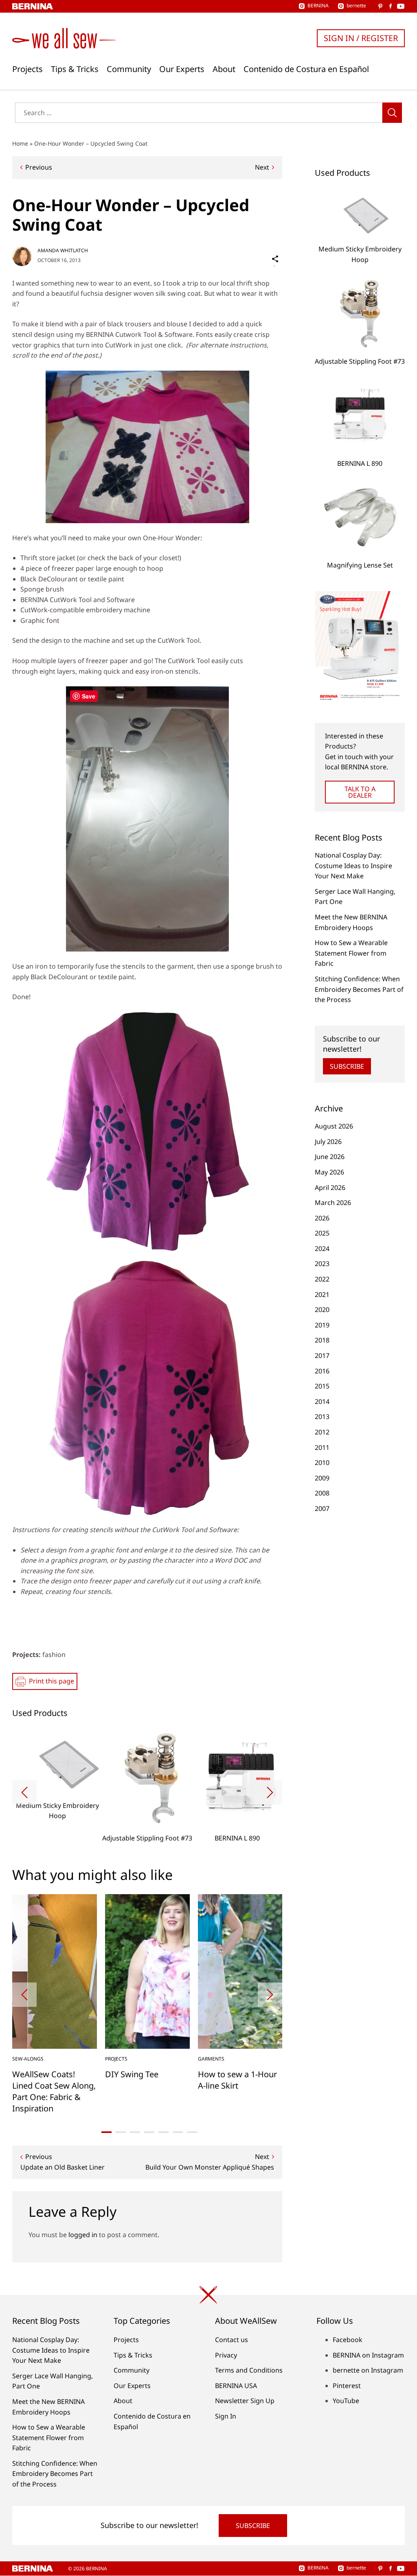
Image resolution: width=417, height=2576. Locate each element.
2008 (322, 1493)
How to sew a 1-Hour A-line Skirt (237, 2080)
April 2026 (330, 1188)
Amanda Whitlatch (63, 250)
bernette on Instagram (368, 2370)
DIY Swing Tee (132, 2074)
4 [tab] (149, 2132)
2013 (322, 1417)
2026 (322, 1218)
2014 (322, 1402)
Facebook (348, 2340)
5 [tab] (164, 2132)
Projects (27, 69)
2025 (322, 1233)
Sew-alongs (28, 2059)
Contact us (232, 2340)
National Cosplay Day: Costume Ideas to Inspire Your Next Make (353, 866)
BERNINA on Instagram (368, 2355)
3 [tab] (135, 2132)
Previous (39, 167)
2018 (322, 1340)
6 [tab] (178, 2132)
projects (116, 2059)
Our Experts (182, 69)
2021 (322, 1295)
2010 (322, 1463)
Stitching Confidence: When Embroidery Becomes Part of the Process (359, 989)
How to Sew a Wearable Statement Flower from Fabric (351, 953)
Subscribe (347, 1066)
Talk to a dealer (360, 792)
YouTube (346, 2401)
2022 (322, 1279)
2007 (322, 1508)
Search (392, 113)
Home (20, 143)
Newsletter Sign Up (245, 2401)
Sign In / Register (361, 38)
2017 (322, 1356)
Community (129, 69)
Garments (211, 2059)
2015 (322, 1386)
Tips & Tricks (75, 69)
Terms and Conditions (249, 2370)
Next (262, 167)
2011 (322, 1447)
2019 (322, 1325)
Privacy (226, 2355)
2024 (322, 1249)
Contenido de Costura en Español (306, 69)
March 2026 (333, 1203)
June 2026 (330, 1157)
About (224, 69)
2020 (322, 1310)
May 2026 (329, 1172)
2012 (322, 1432)
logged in (83, 2235)
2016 (322, 1371)
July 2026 (328, 1142)
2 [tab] (121, 2132)
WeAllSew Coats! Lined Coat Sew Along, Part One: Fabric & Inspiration (54, 2091)
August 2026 (334, 1126)
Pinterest (347, 2386)
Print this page (52, 1681)
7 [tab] (192, 2132)
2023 (322, 1264)
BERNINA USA (236, 2386)
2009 (322, 1478)
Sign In (226, 2416)
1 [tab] (106, 2132)
